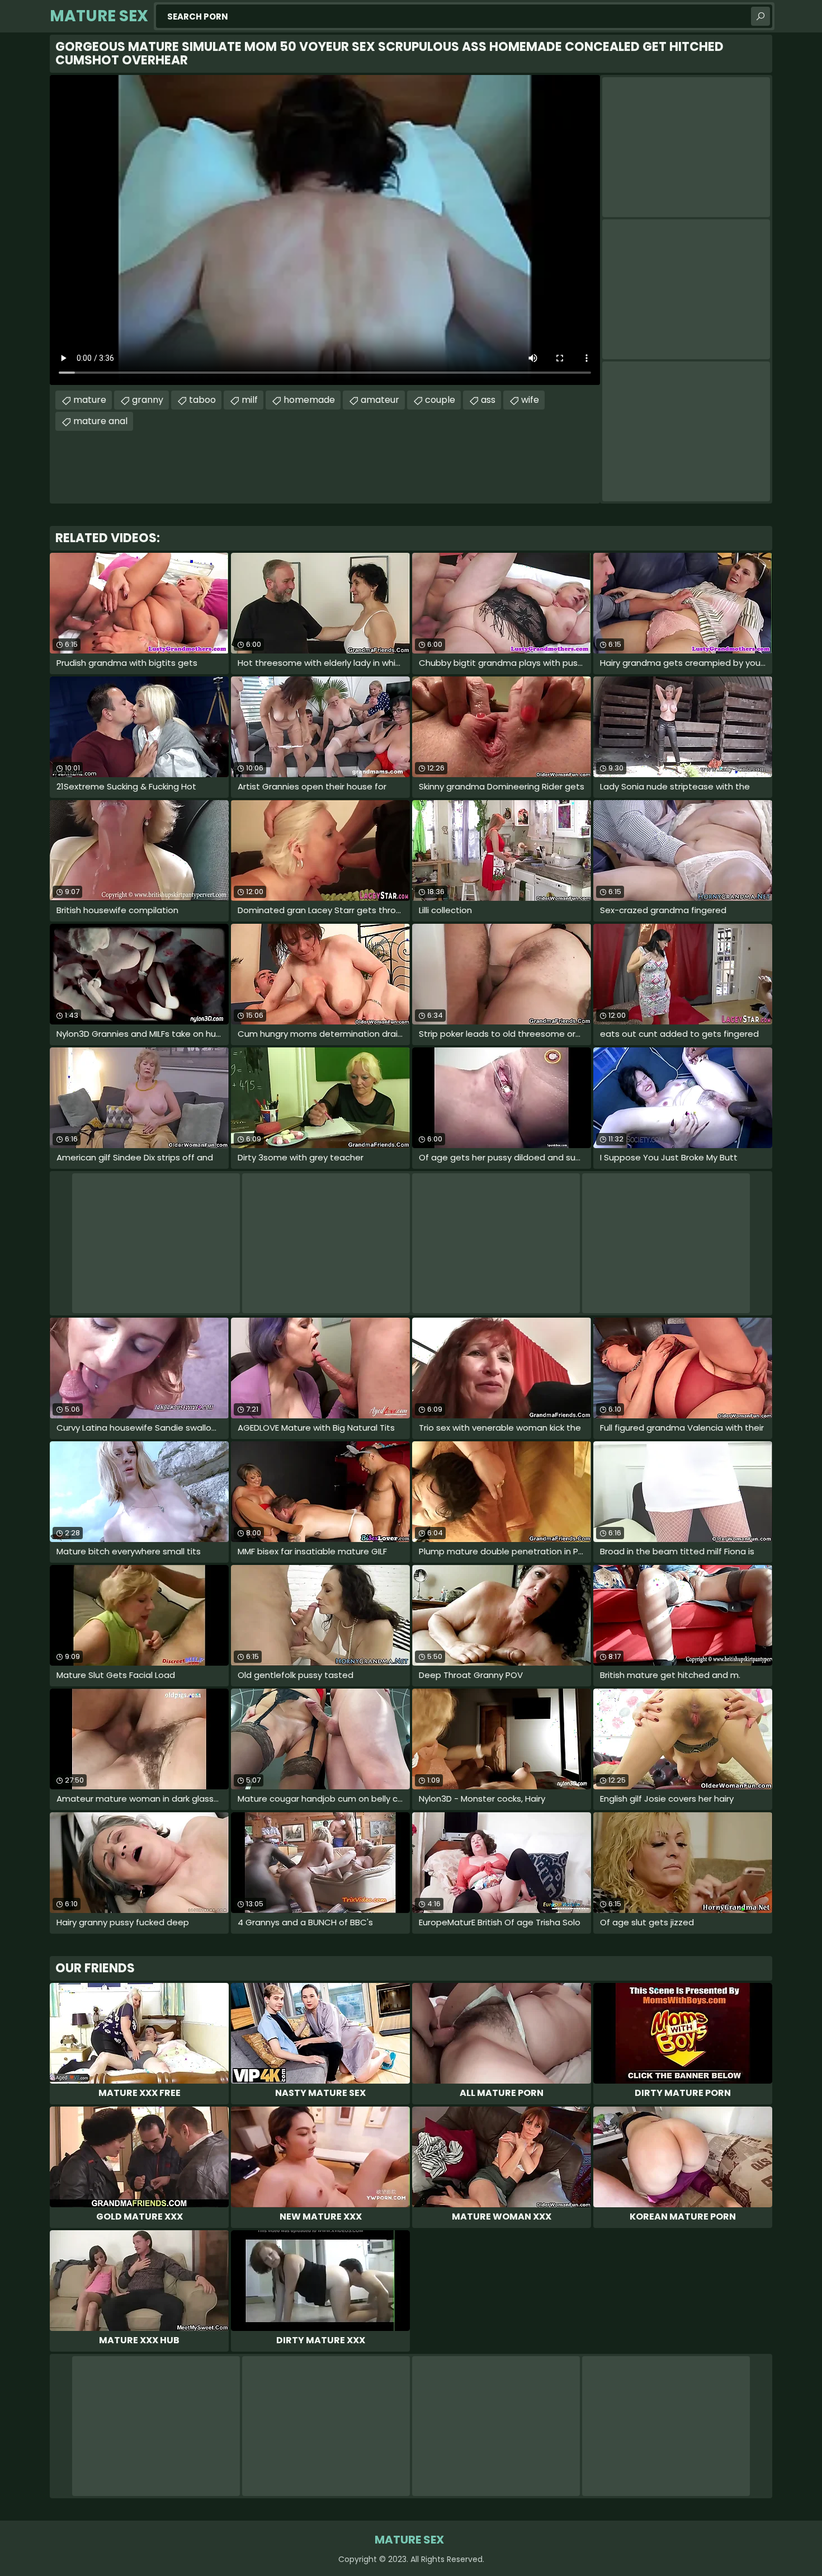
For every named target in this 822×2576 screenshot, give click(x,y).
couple (440, 400)
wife (530, 400)
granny (148, 400)
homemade (309, 400)
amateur (380, 400)
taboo (202, 400)
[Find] (760, 16)
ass (488, 400)
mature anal (100, 421)
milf (250, 400)
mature (90, 400)
